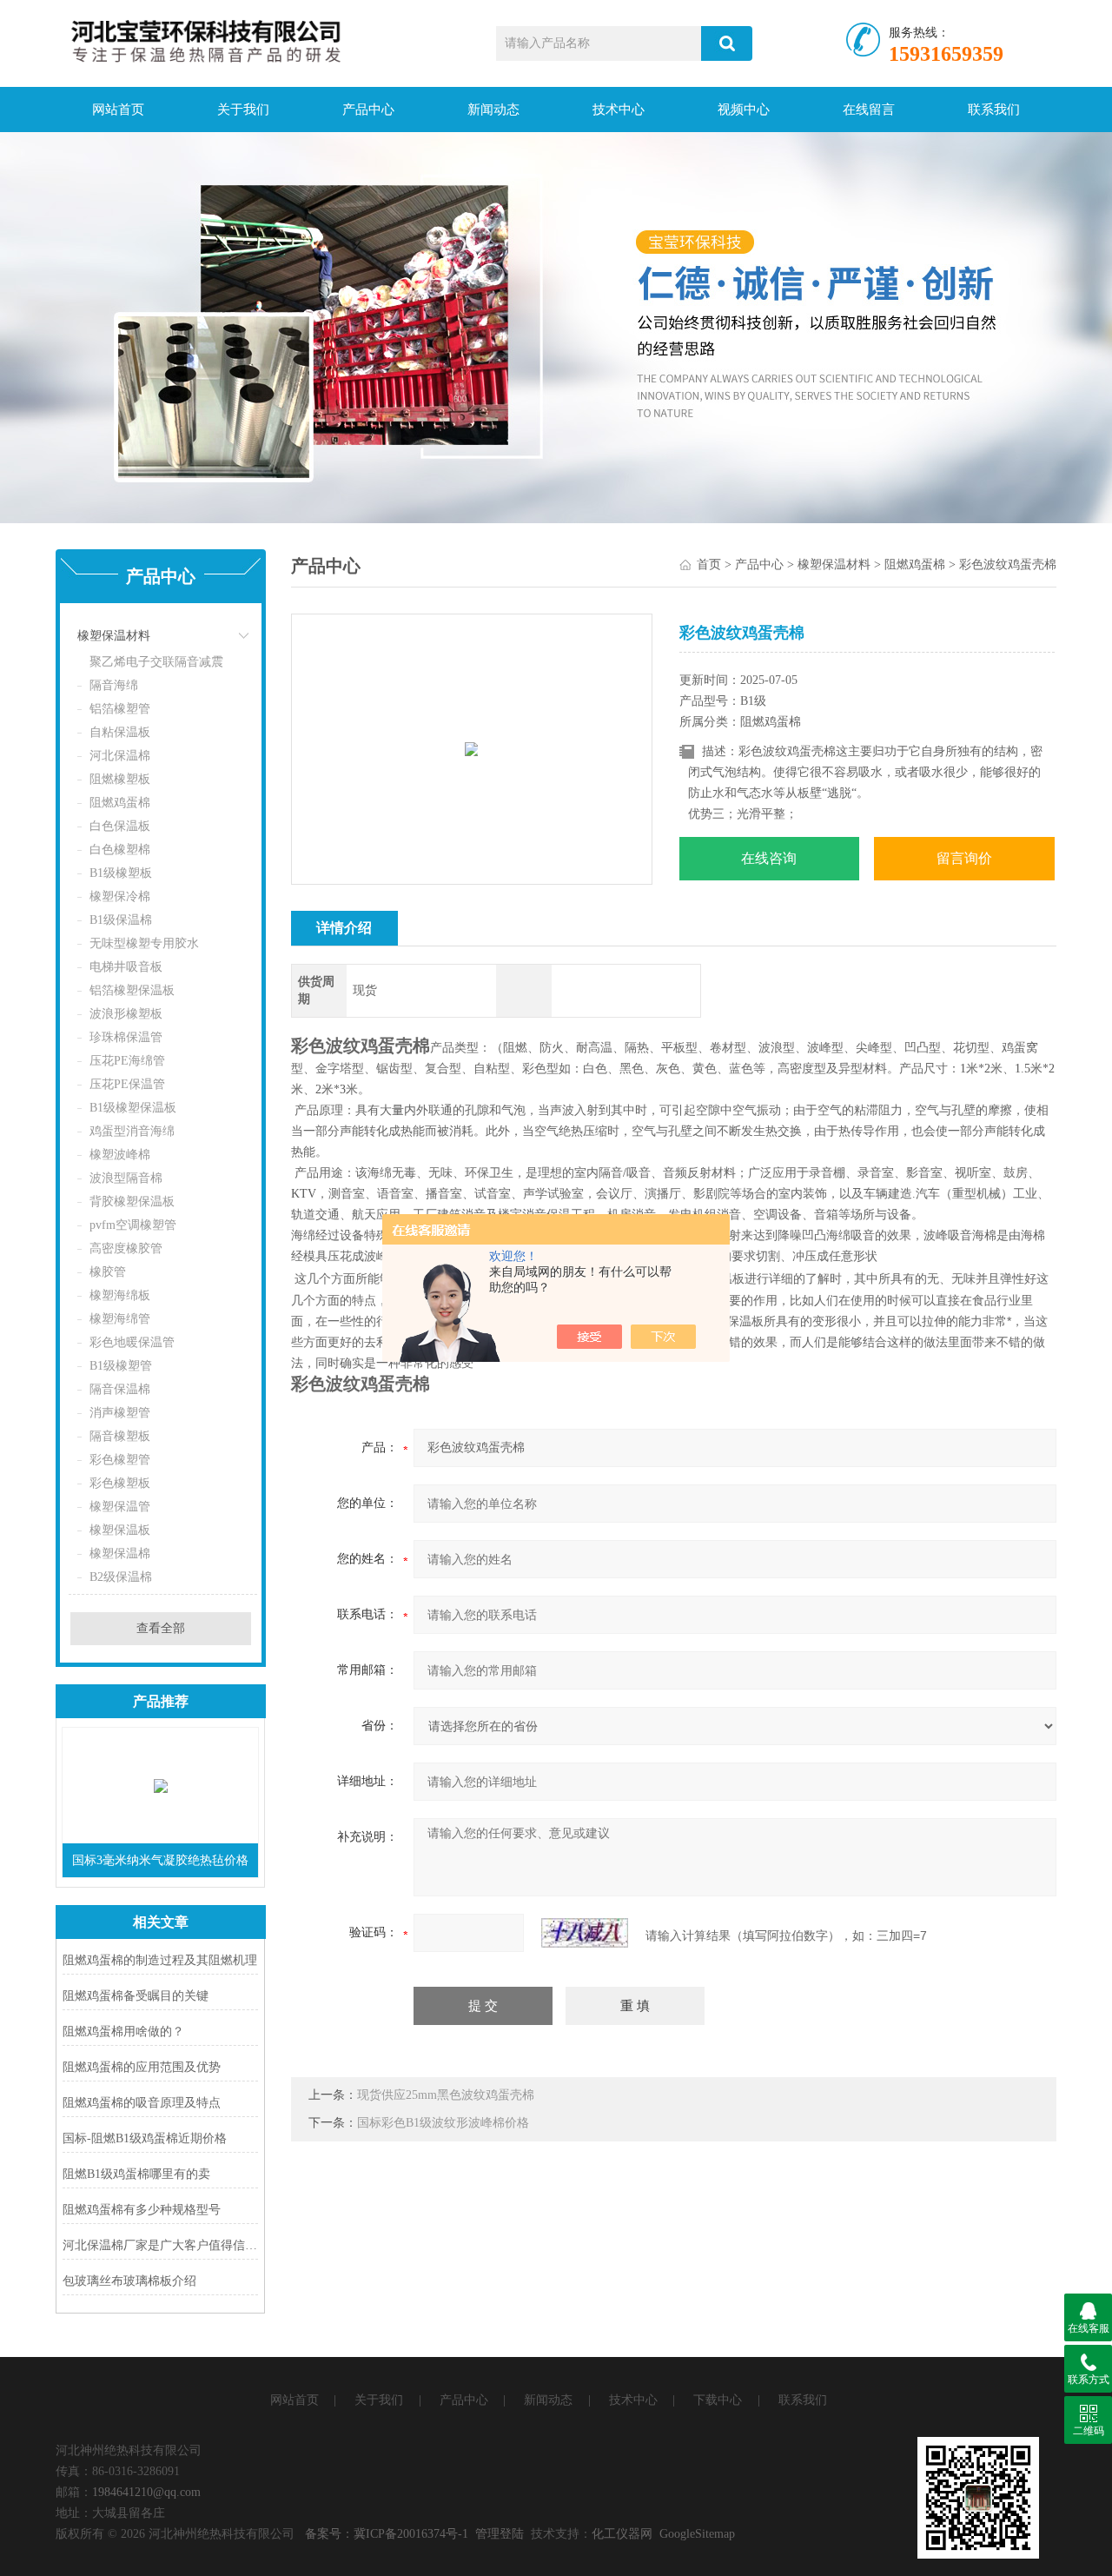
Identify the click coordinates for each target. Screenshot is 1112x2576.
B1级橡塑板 (121, 873)
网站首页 (118, 110)
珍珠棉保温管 (126, 1037)
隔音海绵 (114, 685)
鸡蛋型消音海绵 (132, 1131)
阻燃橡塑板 (120, 779)
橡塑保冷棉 (120, 896)
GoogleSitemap (697, 2534)
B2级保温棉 (121, 1577)
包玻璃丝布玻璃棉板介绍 (129, 2281)
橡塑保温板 (120, 1530)
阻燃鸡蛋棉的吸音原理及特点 (142, 2103)
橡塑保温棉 (120, 1554)
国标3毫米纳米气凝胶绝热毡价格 (160, 1860)
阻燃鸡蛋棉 (120, 803)
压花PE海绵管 (127, 1061)
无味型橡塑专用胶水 (144, 943)
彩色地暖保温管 (132, 1342)
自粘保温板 (120, 732)
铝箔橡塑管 (120, 709)
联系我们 (994, 110)
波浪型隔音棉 (126, 1178)
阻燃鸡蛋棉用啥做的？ (123, 2032)
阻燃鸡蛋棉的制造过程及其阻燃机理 (160, 1960)
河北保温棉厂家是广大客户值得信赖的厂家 (160, 2245)
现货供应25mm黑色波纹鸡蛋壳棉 (446, 2095)
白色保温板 (120, 826)
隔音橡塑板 (120, 1436)
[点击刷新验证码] (585, 1933)
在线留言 (869, 110)
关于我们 (243, 110)
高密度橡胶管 (126, 1248)
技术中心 (619, 110)
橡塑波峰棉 (120, 1155)
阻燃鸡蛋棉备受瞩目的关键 (136, 1996)
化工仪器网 (622, 2534)
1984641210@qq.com (146, 2492)
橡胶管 (108, 1272)
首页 (709, 564)
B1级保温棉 (121, 920)
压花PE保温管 (127, 1084)
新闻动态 (493, 110)
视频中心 (744, 110)
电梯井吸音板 (126, 967)
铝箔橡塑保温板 (132, 990)
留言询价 (964, 858)
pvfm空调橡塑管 (133, 1225)
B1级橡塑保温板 (133, 1108)
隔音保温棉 (120, 1389)
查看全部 (161, 1628)
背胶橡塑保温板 (132, 1202)
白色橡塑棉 (120, 850)
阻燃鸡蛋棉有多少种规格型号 (142, 2210)
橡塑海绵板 (120, 1295)
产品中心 (368, 110)
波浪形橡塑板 (126, 1014)
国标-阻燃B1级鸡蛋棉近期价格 (145, 2138)
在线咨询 (769, 858)
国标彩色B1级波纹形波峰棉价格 (443, 2123)
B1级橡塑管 (121, 1366)
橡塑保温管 (120, 1507)
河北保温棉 (120, 756)
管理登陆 (500, 2534)
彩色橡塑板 (120, 1483)
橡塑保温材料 (114, 636)
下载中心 (718, 2400)
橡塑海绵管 (120, 1319)
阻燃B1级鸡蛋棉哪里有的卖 (136, 2174)
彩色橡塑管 (120, 1460)
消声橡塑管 (120, 1413)
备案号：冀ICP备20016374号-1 (387, 2534)
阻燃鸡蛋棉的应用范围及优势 (142, 2067)
